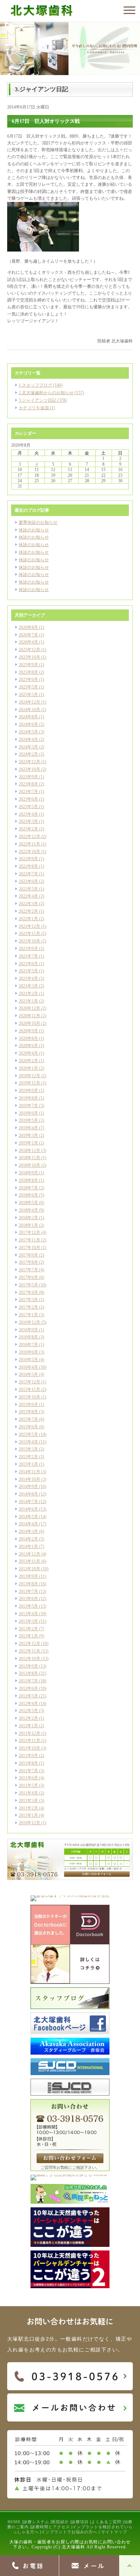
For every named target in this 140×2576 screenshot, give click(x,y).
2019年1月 (28, 1143)
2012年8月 (28, 1673)
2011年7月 (28, 1771)
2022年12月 (29, 837)
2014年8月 (28, 1494)
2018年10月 (29, 1165)
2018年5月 (28, 1203)
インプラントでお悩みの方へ (69, 2532)
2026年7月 (28, 635)
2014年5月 (28, 1517)
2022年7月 (28, 874)
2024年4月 (28, 739)
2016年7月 (28, 1345)
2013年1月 (28, 1636)
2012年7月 (28, 1681)
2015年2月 (28, 1457)
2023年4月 (28, 814)
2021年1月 (28, 1001)
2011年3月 (28, 1801)
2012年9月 (28, 1666)
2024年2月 (28, 754)
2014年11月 (29, 1472)
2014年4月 (28, 1524)
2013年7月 (28, 1591)
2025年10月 (29, 657)
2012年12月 (29, 1644)
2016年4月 (28, 1367)
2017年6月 (28, 1277)
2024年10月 (29, 710)
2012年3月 (28, 1711)
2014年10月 (29, 1479)
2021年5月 (28, 971)
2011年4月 (28, 1793)
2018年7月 (28, 1188)
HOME (14, 2522)
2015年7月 (28, 1419)
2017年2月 (28, 1307)
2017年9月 (28, 1255)
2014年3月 (28, 1531)
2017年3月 (28, 1300)
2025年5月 (28, 687)
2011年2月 (28, 1808)
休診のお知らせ (34, 530)
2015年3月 (28, 1449)
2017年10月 (29, 1248)
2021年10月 (29, 941)
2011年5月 (28, 1785)
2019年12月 (29, 1076)
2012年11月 (29, 1651)
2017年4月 (28, 1292)
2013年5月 (28, 1606)
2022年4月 (28, 896)
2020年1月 (28, 1068)
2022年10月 (29, 852)
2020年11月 (29, 1016)
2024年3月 (28, 747)
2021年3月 (28, 986)
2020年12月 (29, 1008)
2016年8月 (28, 1337)
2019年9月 (28, 1091)
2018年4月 (28, 1210)
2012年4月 (28, 1704)
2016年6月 (28, 1352)
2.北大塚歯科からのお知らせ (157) (51, 393)
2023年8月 (28, 784)
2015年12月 (29, 1382)
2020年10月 (29, 1023)
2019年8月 (28, 1098)
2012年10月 (29, 1659)
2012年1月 (28, 1726)
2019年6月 (28, 1113)
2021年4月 (28, 978)
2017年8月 (28, 1262)
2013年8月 (28, 1584)
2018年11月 (29, 1158)
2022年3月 (28, 904)
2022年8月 (28, 866)
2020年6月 (28, 1046)
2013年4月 (28, 1614)
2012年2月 (28, 1718)
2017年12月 (29, 1232)
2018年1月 (28, 1225)
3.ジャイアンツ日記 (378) (43, 400)
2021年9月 (28, 949)
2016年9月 (28, 1330)
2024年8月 (28, 717)
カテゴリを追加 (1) (37, 408)
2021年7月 (28, 956)
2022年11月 (29, 844)
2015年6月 (28, 1427)
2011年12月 (29, 1733)
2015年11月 (29, 1390)
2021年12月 (29, 926)
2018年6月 (28, 1195)
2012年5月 (28, 1696)
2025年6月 (28, 679)
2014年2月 (28, 1539)
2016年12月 (29, 1322)
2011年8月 (28, 1763)
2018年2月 (28, 1218)
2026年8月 (28, 627)
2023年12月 (29, 762)
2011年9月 (28, 1756)
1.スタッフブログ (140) (41, 385)
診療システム (36, 2522)
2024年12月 (29, 702)
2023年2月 (28, 829)
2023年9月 (28, 777)
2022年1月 (28, 919)
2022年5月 (28, 889)
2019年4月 (28, 1128)
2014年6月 (28, 1509)
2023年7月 (28, 792)
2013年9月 (28, 1576)
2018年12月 (29, 1151)
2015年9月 (28, 1405)
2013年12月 (29, 1554)
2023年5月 (28, 807)
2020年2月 (28, 1061)
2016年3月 (28, 1374)
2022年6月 (28, 881)
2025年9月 (28, 665)
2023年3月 (28, 821)
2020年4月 (28, 1053)
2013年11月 (29, 1561)
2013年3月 (28, 1621)
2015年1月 (28, 1464)
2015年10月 (29, 1397)
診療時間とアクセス (51, 2527)
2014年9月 (28, 1487)
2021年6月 (28, 964)
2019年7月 (28, 1106)
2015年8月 (28, 1412)
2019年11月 (29, 1083)
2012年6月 (28, 1688)
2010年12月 (29, 1823)
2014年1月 (28, 1547)
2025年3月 (28, 695)
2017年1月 (28, 1315)
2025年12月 (29, 650)
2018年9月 (28, 1173)
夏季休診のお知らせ (38, 522)
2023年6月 (28, 799)
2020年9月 (28, 1031)
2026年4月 (28, 642)
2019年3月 (28, 1135)
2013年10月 (29, 1569)
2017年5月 (28, 1285)
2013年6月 (28, 1599)
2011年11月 (29, 1741)
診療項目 (80, 2522)
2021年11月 (29, 934)
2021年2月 (28, 994)
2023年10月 (29, 769)
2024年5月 (28, 732)
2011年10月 (29, 1748)
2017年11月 (29, 1240)
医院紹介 (60, 2522)
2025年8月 (28, 672)
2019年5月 (28, 1120)
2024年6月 (28, 724)
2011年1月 (28, 1815)
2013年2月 (28, 1629)
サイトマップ (114, 2532)
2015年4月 (28, 1442)
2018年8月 (28, 1180)
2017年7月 (28, 1270)
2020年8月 (28, 1038)
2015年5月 (28, 1434)
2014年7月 (28, 1502)
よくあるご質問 (106, 2522)
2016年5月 (28, 1360)
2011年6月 (28, 1778)
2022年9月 (28, 859)
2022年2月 (28, 911)
